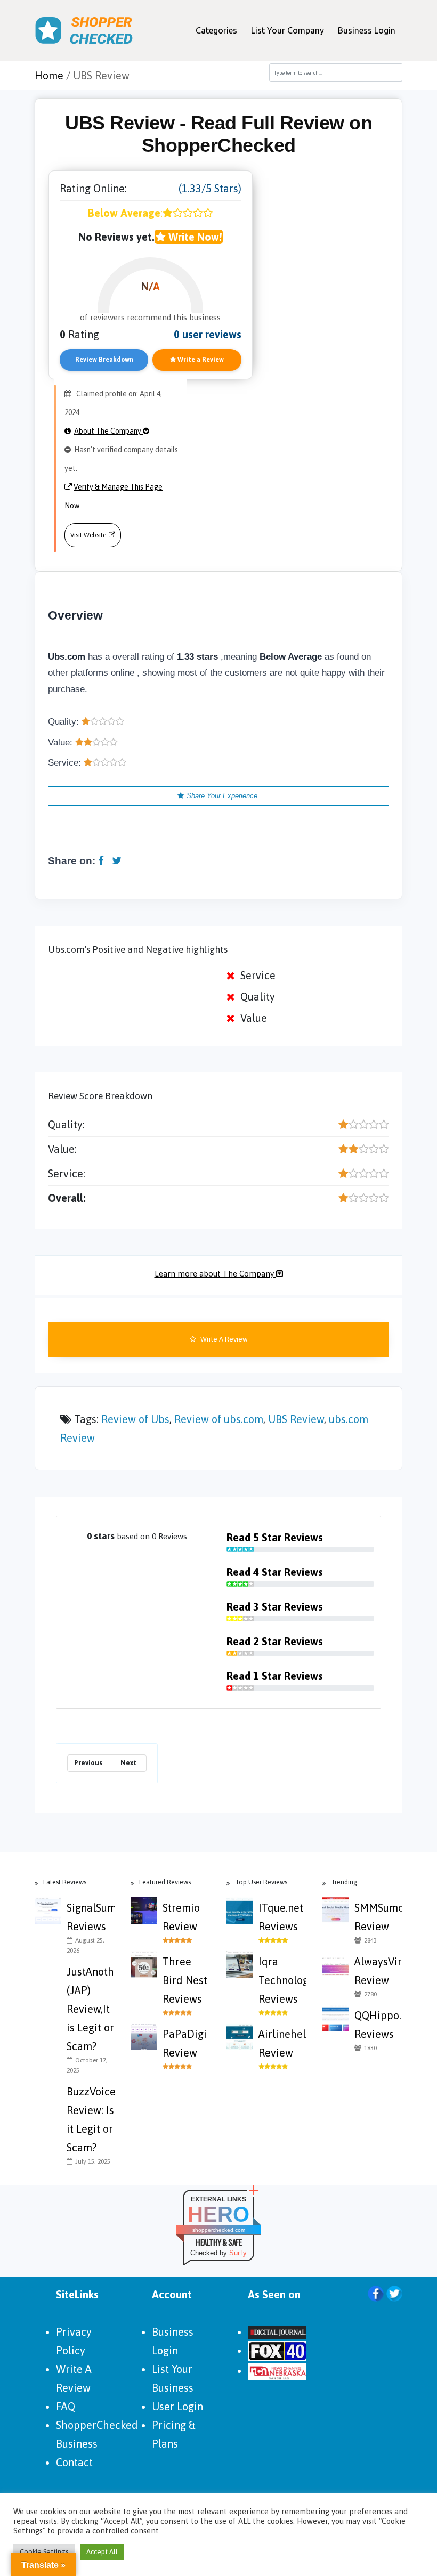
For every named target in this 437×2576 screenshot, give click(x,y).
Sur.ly (238, 2253)
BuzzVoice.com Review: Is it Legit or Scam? (91, 2119)
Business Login (367, 30)
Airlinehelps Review (282, 2043)
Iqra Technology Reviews (282, 1980)
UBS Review (296, 1419)
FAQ (66, 2406)
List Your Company (288, 30)
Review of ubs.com (219, 1419)
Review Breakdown (104, 360)
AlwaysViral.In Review (378, 1971)
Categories (216, 30)
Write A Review (223, 1339)
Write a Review (200, 360)
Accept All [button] (102, 2552)
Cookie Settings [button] (44, 2552)
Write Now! (194, 237)
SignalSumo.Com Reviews (91, 1917)
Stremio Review (181, 1917)
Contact (74, 2462)
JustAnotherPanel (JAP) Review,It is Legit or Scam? (91, 2009)
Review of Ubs (135, 1419)
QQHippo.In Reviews (378, 2025)
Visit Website (88, 535)
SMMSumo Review (378, 1917)
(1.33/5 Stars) (210, 188)
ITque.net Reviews (281, 1917)
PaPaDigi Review (185, 2043)
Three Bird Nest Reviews (185, 1980)
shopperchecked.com (219, 2230)
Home (49, 75)
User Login (177, 2406)
